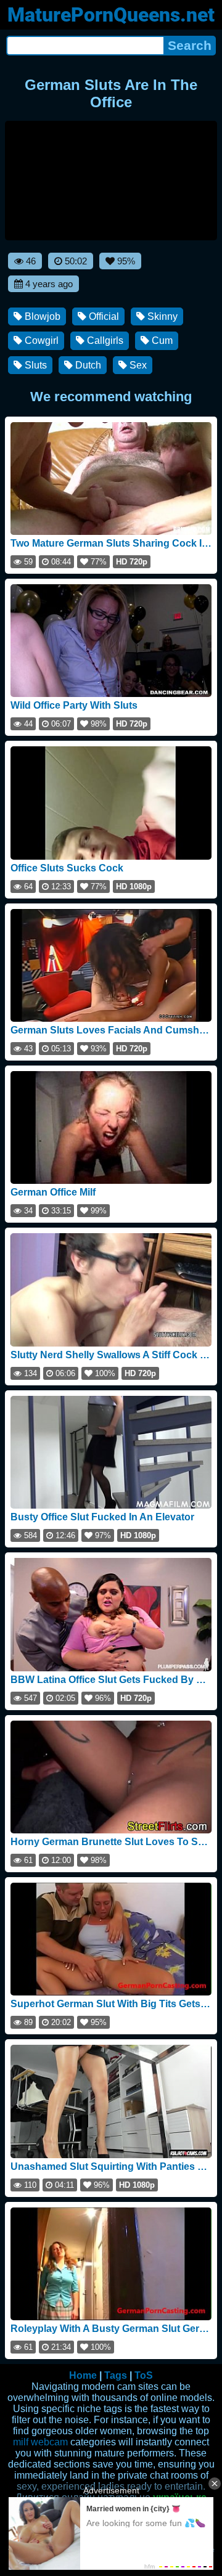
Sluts (35, 365)
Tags (116, 2375)
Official (103, 316)
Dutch (87, 365)
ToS (144, 2375)
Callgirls (104, 340)
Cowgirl (40, 340)
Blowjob (41, 316)
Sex (137, 365)
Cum (161, 340)
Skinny (161, 316)
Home (83, 2375)
